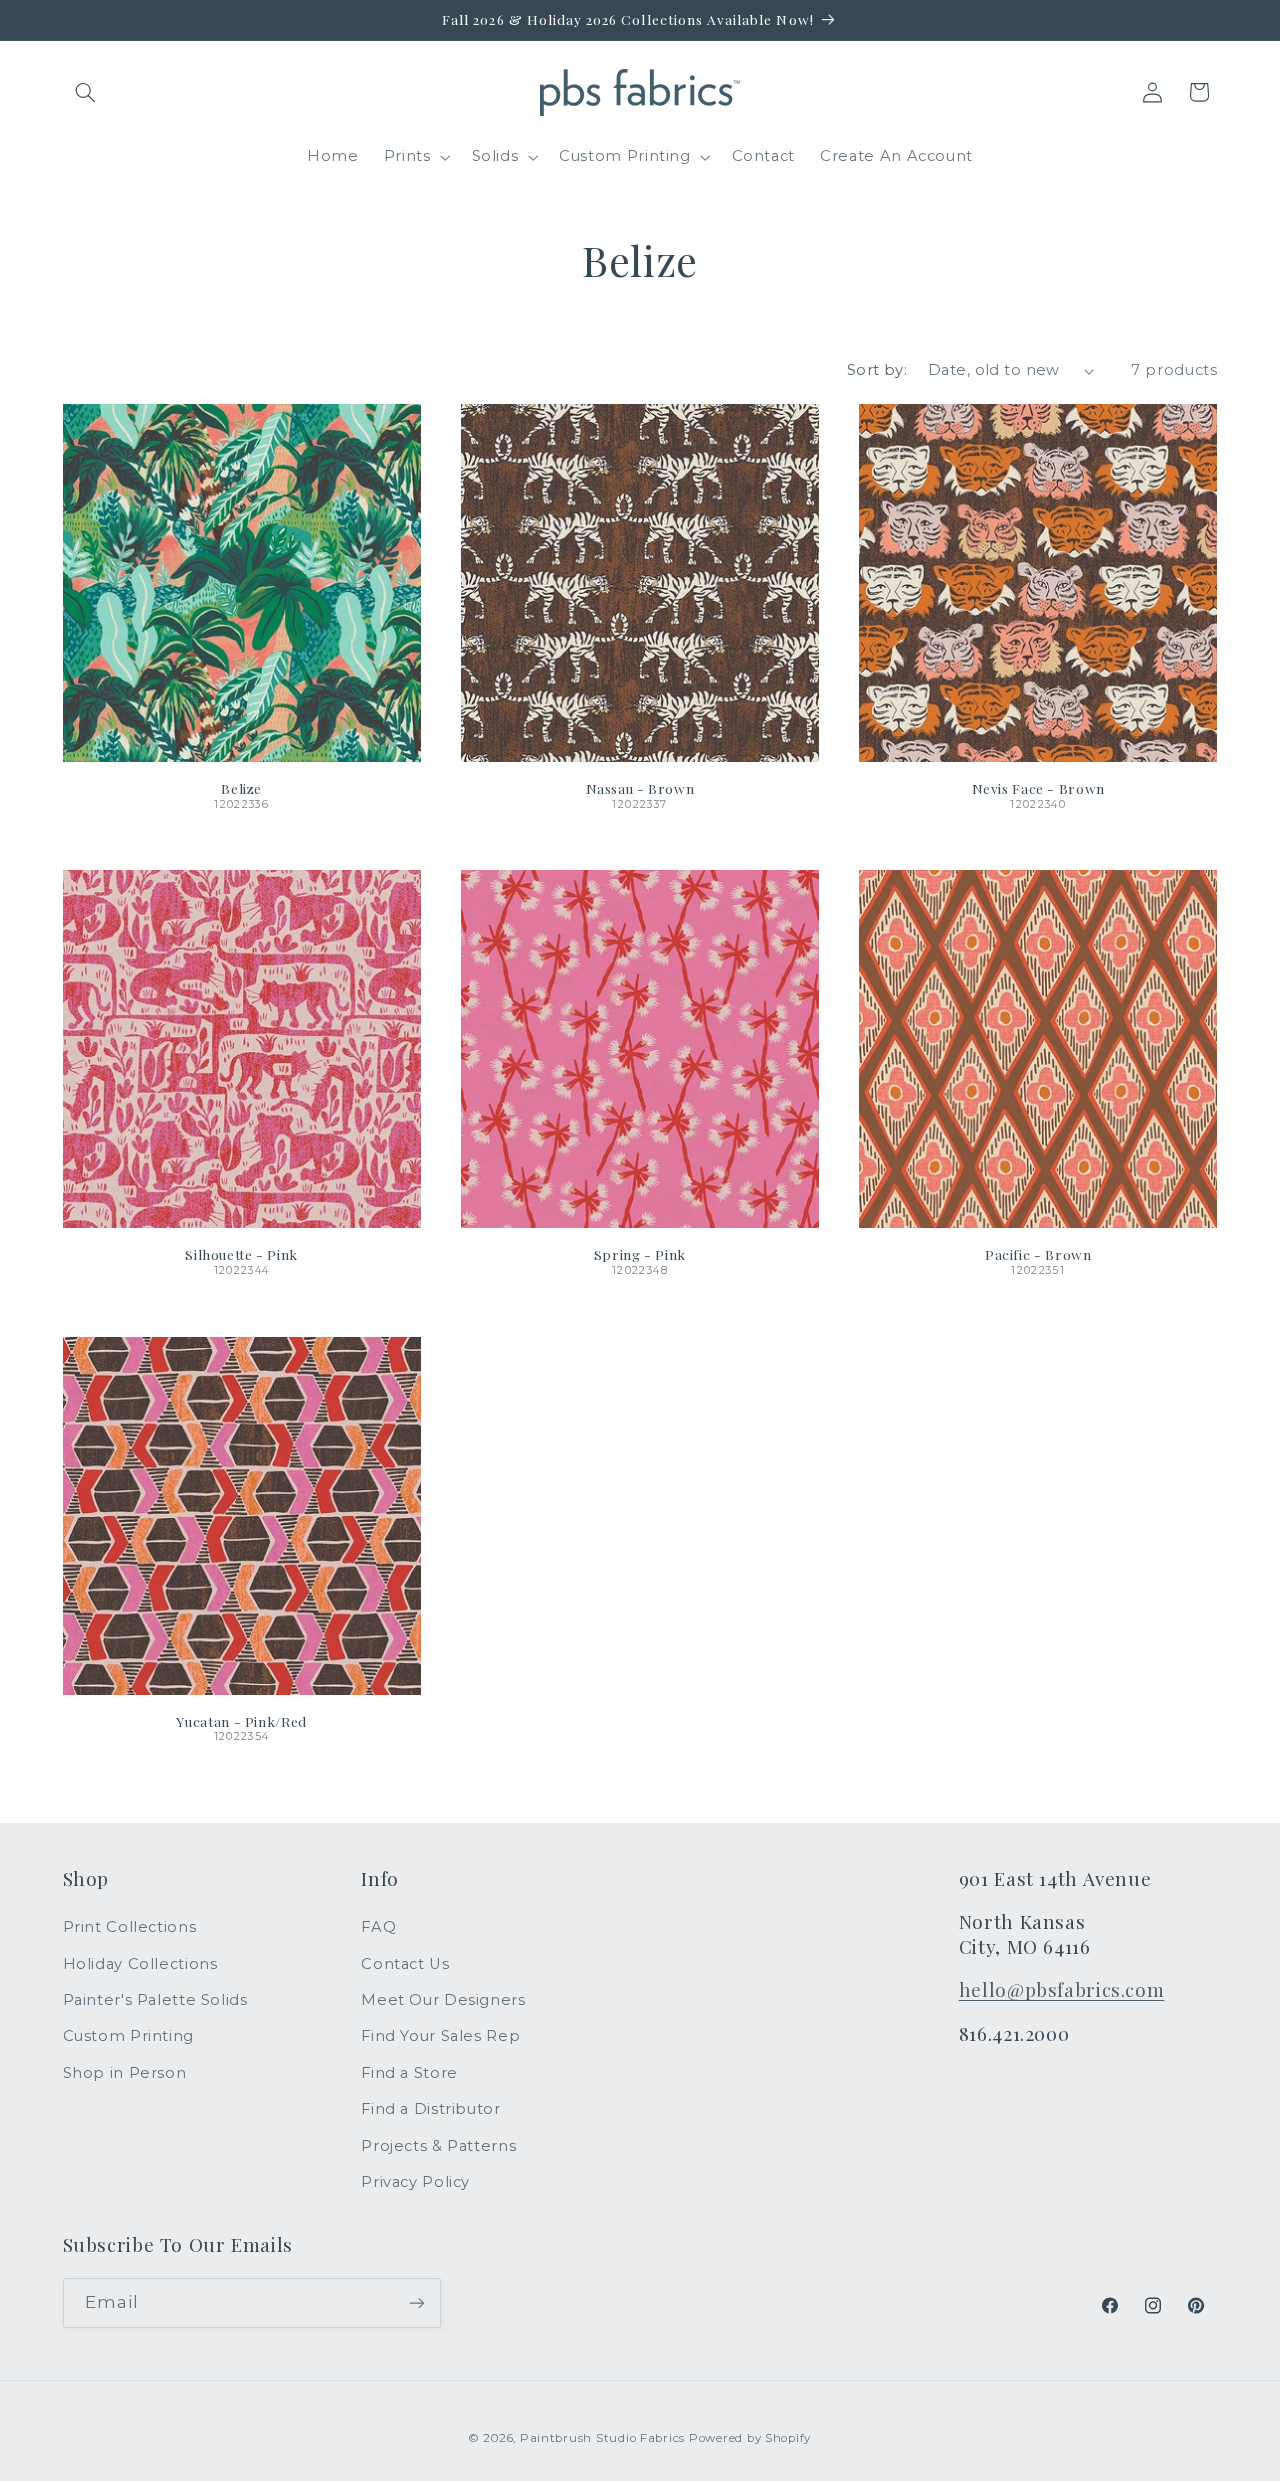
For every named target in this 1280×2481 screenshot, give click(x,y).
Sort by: (877, 370)
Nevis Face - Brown (1038, 788)
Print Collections (130, 1927)
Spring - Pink (640, 1254)
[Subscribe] (416, 2302)
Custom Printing (128, 2036)
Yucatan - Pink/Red (241, 1721)
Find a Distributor (430, 2109)
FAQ (378, 1927)
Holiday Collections (140, 1964)
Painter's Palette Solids (155, 2000)
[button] (86, 92)
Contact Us (405, 1964)
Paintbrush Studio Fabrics (602, 2438)
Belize (241, 788)
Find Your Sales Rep (440, 2036)
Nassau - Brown (640, 788)
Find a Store (409, 2073)
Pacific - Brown (1038, 1254)
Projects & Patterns (438, 2146)
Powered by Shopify (750, 2438)
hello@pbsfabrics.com (1062, 1989)
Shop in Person (125, 2073)
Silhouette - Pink (241, 1254)
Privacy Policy (415, 2182)
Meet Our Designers (443, 2000)
